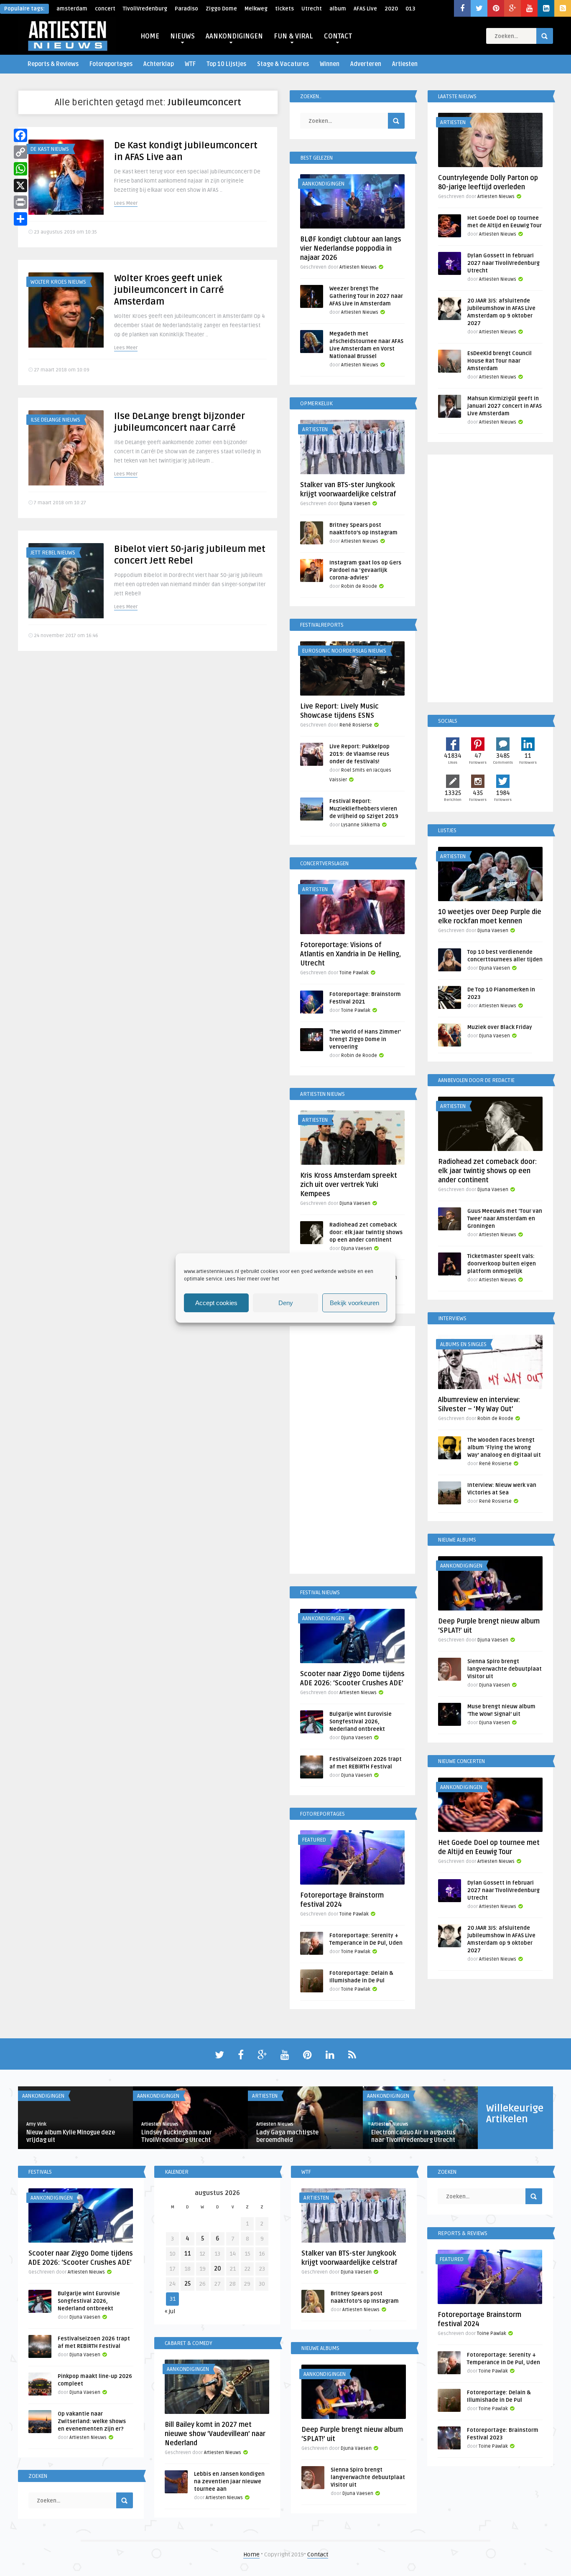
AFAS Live (365, 9)
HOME (150, 36)
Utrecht (312, 9)
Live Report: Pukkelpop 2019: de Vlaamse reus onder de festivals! (359, 754)
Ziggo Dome (221, 9)
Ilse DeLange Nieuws (55, 420)
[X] (20, 185)
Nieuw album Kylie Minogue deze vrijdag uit (71, 2136)
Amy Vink (36, 2124)
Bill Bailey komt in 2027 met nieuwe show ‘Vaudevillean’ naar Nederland (215, 2434)
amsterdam (72, 9)
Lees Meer (126, 203)
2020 (391, 9)
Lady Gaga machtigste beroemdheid (287, 2136)
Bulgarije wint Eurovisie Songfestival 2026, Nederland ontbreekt (361, 1722)
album (338, 9)
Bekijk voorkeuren (354, 1303)
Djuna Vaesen (355, 504)
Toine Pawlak (354, 973)
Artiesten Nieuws (358, 267)
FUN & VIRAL (293, 36)
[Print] (20, 202)
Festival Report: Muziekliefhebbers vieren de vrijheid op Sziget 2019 (364, 809)
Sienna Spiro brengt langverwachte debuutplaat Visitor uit (505, 1669)
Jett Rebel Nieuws (53, 553)
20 (218, 2269)
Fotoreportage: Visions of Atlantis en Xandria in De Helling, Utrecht (351, 954)
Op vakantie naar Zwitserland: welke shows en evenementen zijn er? (92, 2421)
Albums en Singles (463, 1344)
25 (187, 2284)
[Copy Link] (20, 152)
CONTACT (338, 36)
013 (410, 9)
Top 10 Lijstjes (226, 64)
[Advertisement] (352, 1451)
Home (251, 2554)
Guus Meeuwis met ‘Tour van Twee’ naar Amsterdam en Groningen (505, 1219)
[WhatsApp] (20, 169)
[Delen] (20, 219)
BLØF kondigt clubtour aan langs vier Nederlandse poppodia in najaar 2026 (351, 249)
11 (188, 2254)
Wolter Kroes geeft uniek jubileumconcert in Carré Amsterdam (169, 290)
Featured (314, 1840)
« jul (170, 2311)
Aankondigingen (323, 184)
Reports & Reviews (53, 64)
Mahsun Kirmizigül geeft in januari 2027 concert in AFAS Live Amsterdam (505, 406)
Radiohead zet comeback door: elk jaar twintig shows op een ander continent (366, 1232)
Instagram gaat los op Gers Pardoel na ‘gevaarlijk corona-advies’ (365, 570)
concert (105, 9)
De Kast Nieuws (50, 149)
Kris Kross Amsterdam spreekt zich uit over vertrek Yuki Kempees (349, 1185)
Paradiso (186, 9)
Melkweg (256, 9)
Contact (318, 2554)
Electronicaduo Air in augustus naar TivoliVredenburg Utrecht (413, 2136)
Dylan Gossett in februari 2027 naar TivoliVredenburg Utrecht (503, 263)
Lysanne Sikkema (361, 825)
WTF (190, 64)
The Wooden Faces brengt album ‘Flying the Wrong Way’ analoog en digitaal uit (504, 1448)
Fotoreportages (111, 64)
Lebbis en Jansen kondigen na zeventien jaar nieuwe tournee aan (229, 2482)
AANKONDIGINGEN (234, 36)
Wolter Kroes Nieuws (58, 282)
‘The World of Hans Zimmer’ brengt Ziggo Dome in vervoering (365, 1039)
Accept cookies (216, 1303)
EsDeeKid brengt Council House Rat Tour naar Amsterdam (500, 361)
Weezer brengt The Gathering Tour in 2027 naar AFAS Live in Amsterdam (366, 296)
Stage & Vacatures (283, 64)
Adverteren (366, 64)
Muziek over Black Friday (500, 1027)
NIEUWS (182, 36)
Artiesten (405, 64)
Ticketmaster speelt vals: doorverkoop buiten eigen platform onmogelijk (502, 1264)
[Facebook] (20, 135)
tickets (284, 9)
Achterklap (159, 64)
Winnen (330, 64)
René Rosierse (356, 725)
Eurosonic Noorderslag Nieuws (344, 651)
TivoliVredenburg (145, 9)
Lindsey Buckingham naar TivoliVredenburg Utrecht (177, 2136)
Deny (286, 1303)
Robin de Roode (359, 586)
